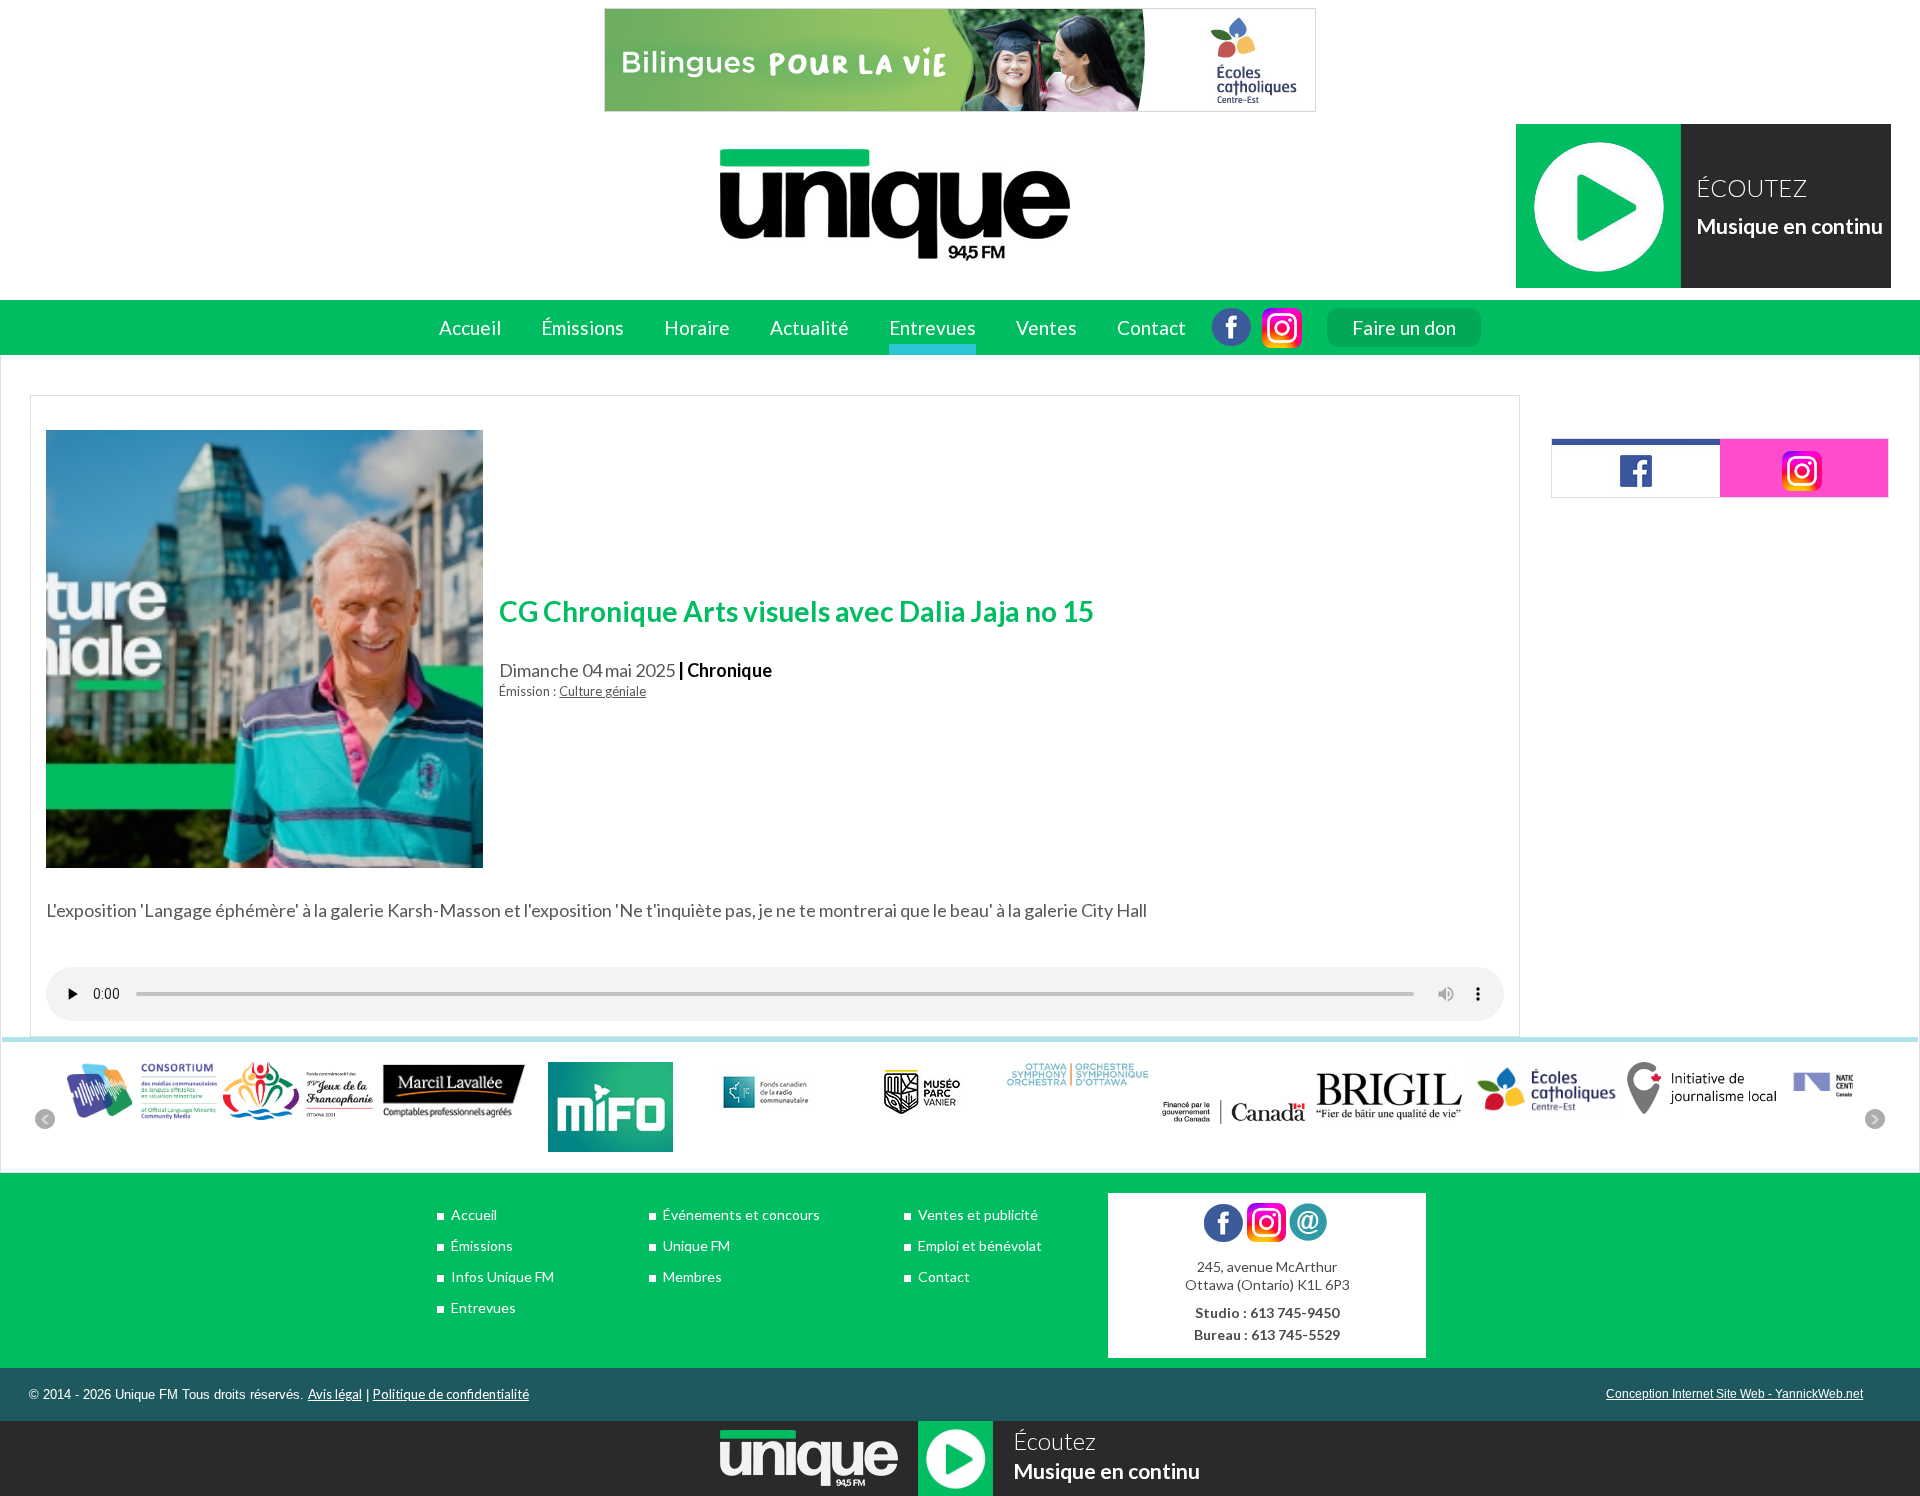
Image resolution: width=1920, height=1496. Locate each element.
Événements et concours (741, 1214)
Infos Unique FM (502, 1276)
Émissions (482, 1245)
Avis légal (335, 1394)
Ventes (1046, 327)
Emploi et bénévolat (980, 1245)
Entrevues (932, 327)
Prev (45, 1119)
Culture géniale (602, 691)
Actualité (809, 327)
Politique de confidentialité (451, 1394)
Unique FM (696, 1245)
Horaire (697, 327)
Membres (692, 1276)
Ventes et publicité (978, 1214)
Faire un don (1404, 327)
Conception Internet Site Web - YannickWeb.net (1734, 1394)
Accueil (470, 327)
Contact (1151, 327)
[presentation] (1636, 468)
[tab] (1636, 468)
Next (1875, 1119)
